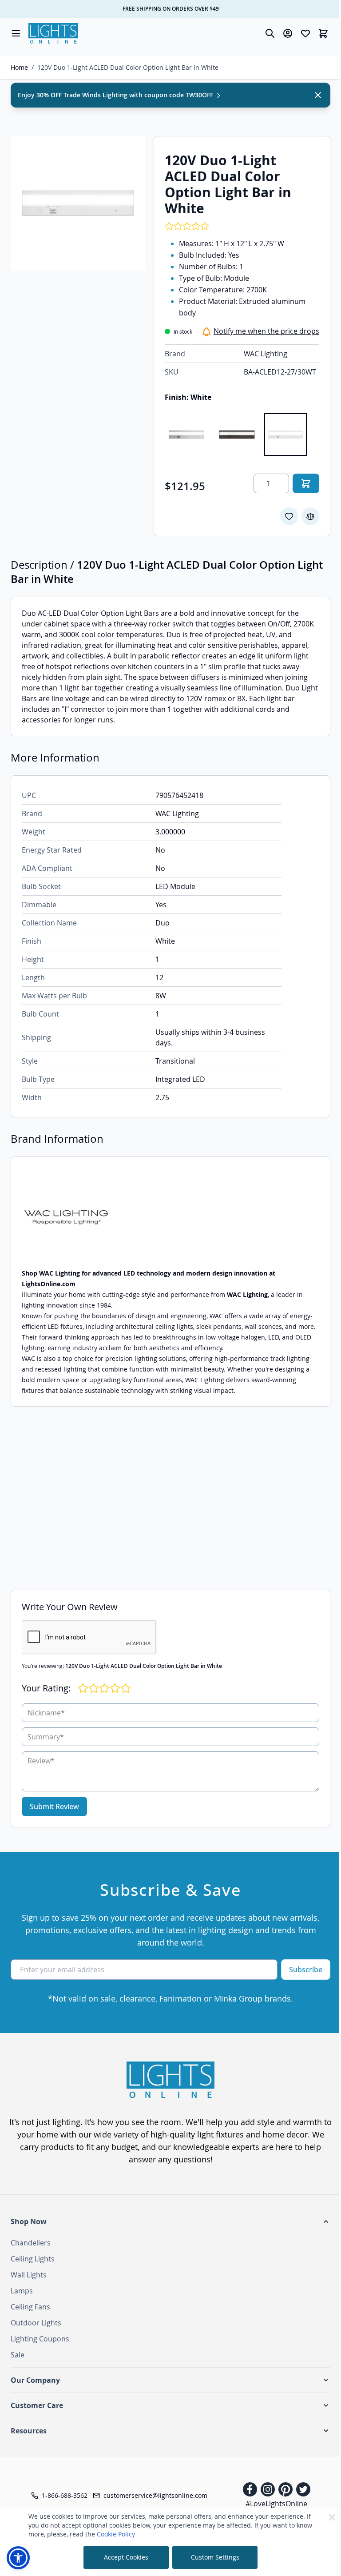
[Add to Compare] (310, 516)
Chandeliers (31, 2243)
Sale (18, 2355)
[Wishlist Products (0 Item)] (305, 33)
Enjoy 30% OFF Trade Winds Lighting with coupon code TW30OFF (116, 95)
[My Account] (288, 33)
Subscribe (306, 1970)
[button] (170, 2221)
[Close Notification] (318, 95)
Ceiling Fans (30, 2307)
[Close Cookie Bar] (332, 2517)
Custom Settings (215, 2557)
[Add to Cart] (306, 483)
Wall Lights (29, 2275)
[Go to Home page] (53, 33)
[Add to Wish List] (289, 516)
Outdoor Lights (36, 2323)
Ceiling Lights (33, 2259)
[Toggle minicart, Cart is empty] (323, 33)
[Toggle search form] (270, 33)
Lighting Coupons (40, 2339)
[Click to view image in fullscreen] (78, 203)
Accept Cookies (126, 2557)
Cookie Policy (116, 2534)
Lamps (22, 2291)
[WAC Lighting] (170, 1218)
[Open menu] (16, 33)
